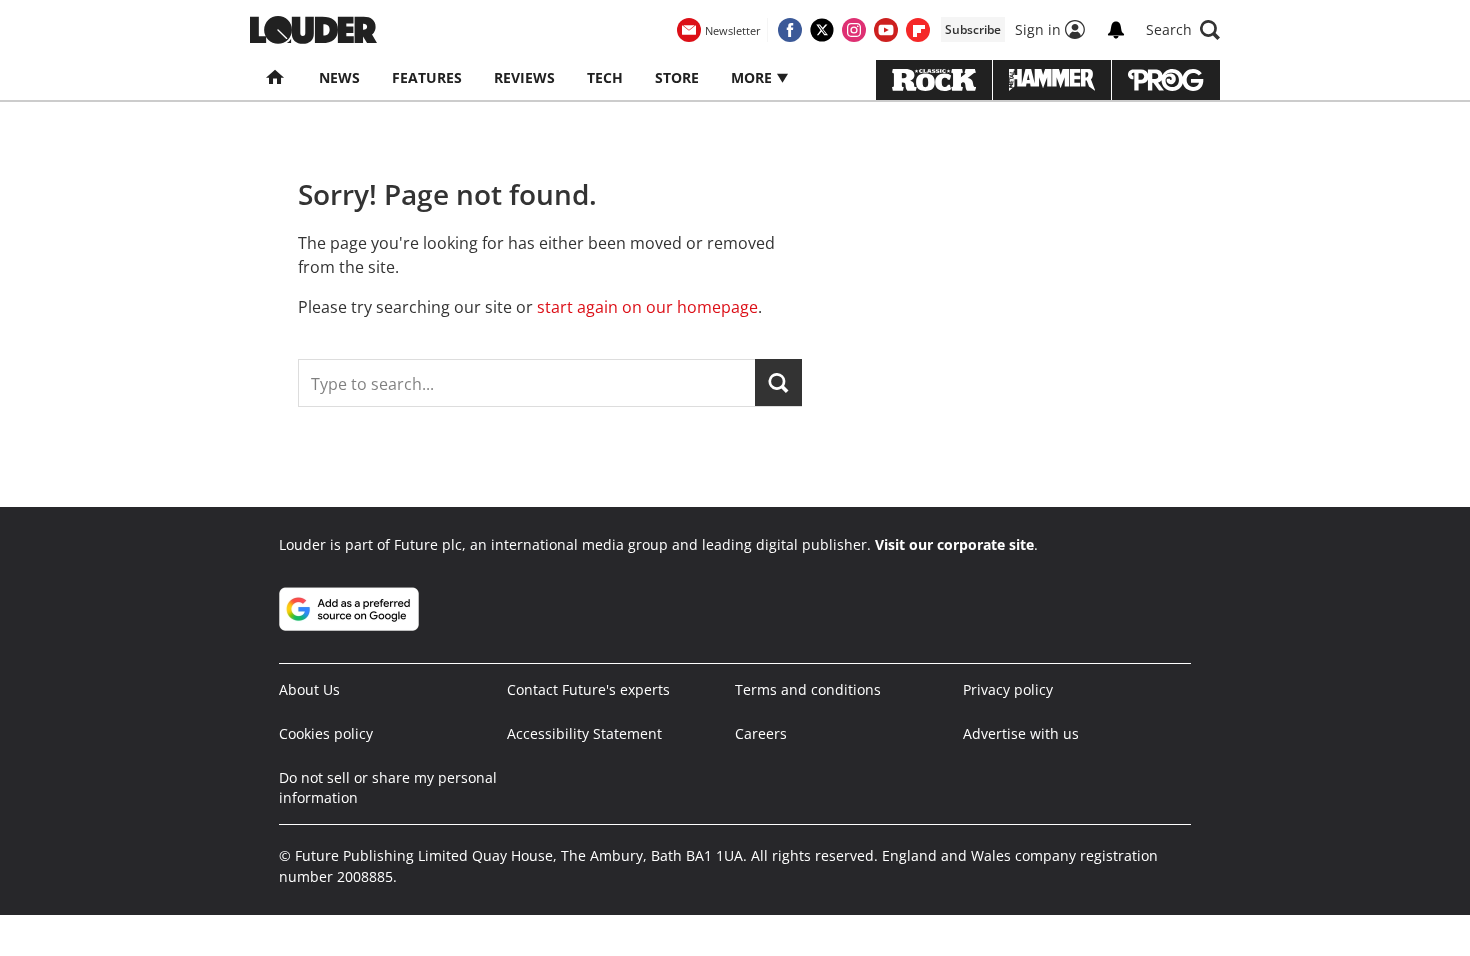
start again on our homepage (647, 307)
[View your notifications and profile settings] (1116, 30)
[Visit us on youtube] (886, 30)
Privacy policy (1008, 689)
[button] (1183, 30)
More (753, 77)
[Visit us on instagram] (854, 30)
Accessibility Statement (584, 733)
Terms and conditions (808, 689)
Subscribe (973, 29)
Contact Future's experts (588, 689)
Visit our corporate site (954, 544)
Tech (605, 77)
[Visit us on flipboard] (918, 30)
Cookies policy (326, 733)
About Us (309, 689)
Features (427, 77)
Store (677, 77)
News (339, 77)
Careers (761, 733)
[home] (276, 78)
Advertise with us (1021, 733)
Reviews (524, 77)
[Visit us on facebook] (790, 30)
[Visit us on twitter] (822, 30)
